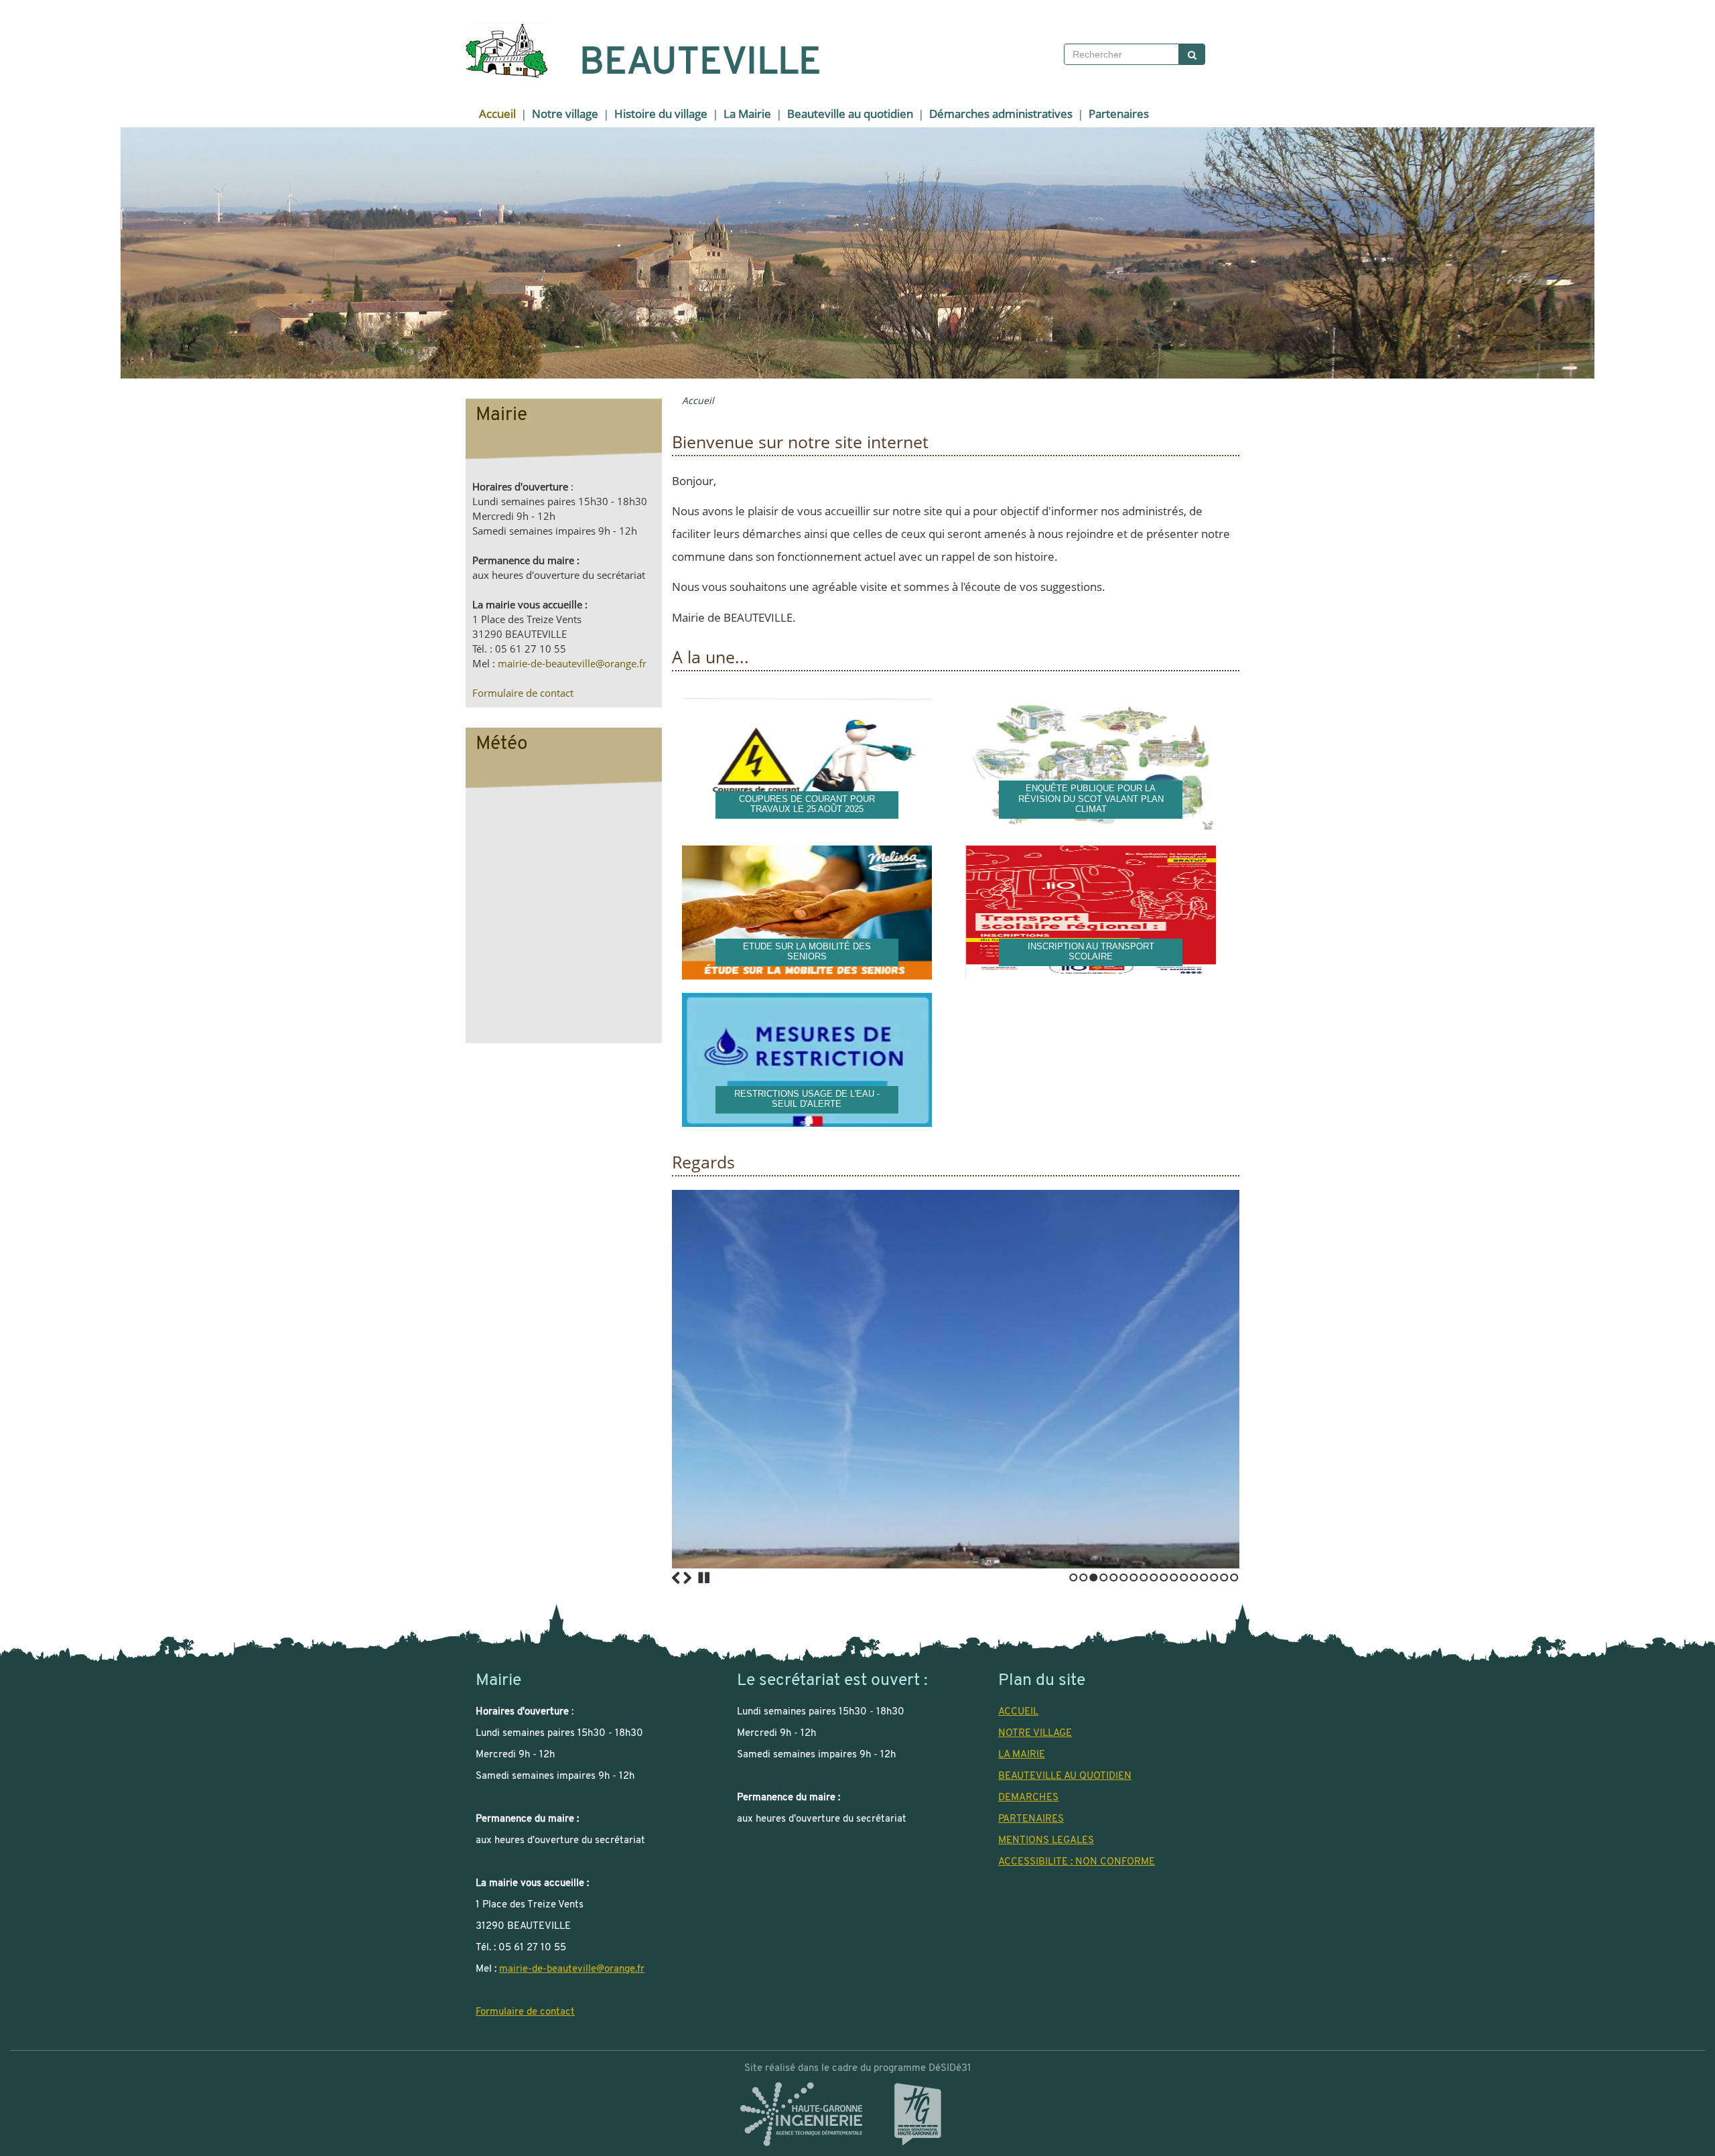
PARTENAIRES (1031, 1819)
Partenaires (1119, 114)
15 (1214, 1577)
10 (1164, 1577)
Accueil (497, 114)
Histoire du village (661, 114)
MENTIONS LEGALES (1046, 1840)
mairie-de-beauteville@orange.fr (572, 664)
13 (1194, 1577)
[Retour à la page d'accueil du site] (498, 50)
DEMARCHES (1028, 1798)
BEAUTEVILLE (700, 64)
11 (1174, 1577)
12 (1184, 1577)
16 (1224, 1577)
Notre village (565, 114)
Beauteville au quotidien (850, 114)
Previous (676, 1578)
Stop (704, 1578)
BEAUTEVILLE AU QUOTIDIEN (1065, 1776)
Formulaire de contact (523, 693)
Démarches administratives (1001, 114)
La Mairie (747, 114)
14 (1204, 1577)
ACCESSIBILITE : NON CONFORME (1077, 1862)
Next (687, 1578)
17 (1234, 1577)
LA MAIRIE (1022, 1755)
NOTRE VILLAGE (1035, 1733)
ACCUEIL (1018, 1712)
